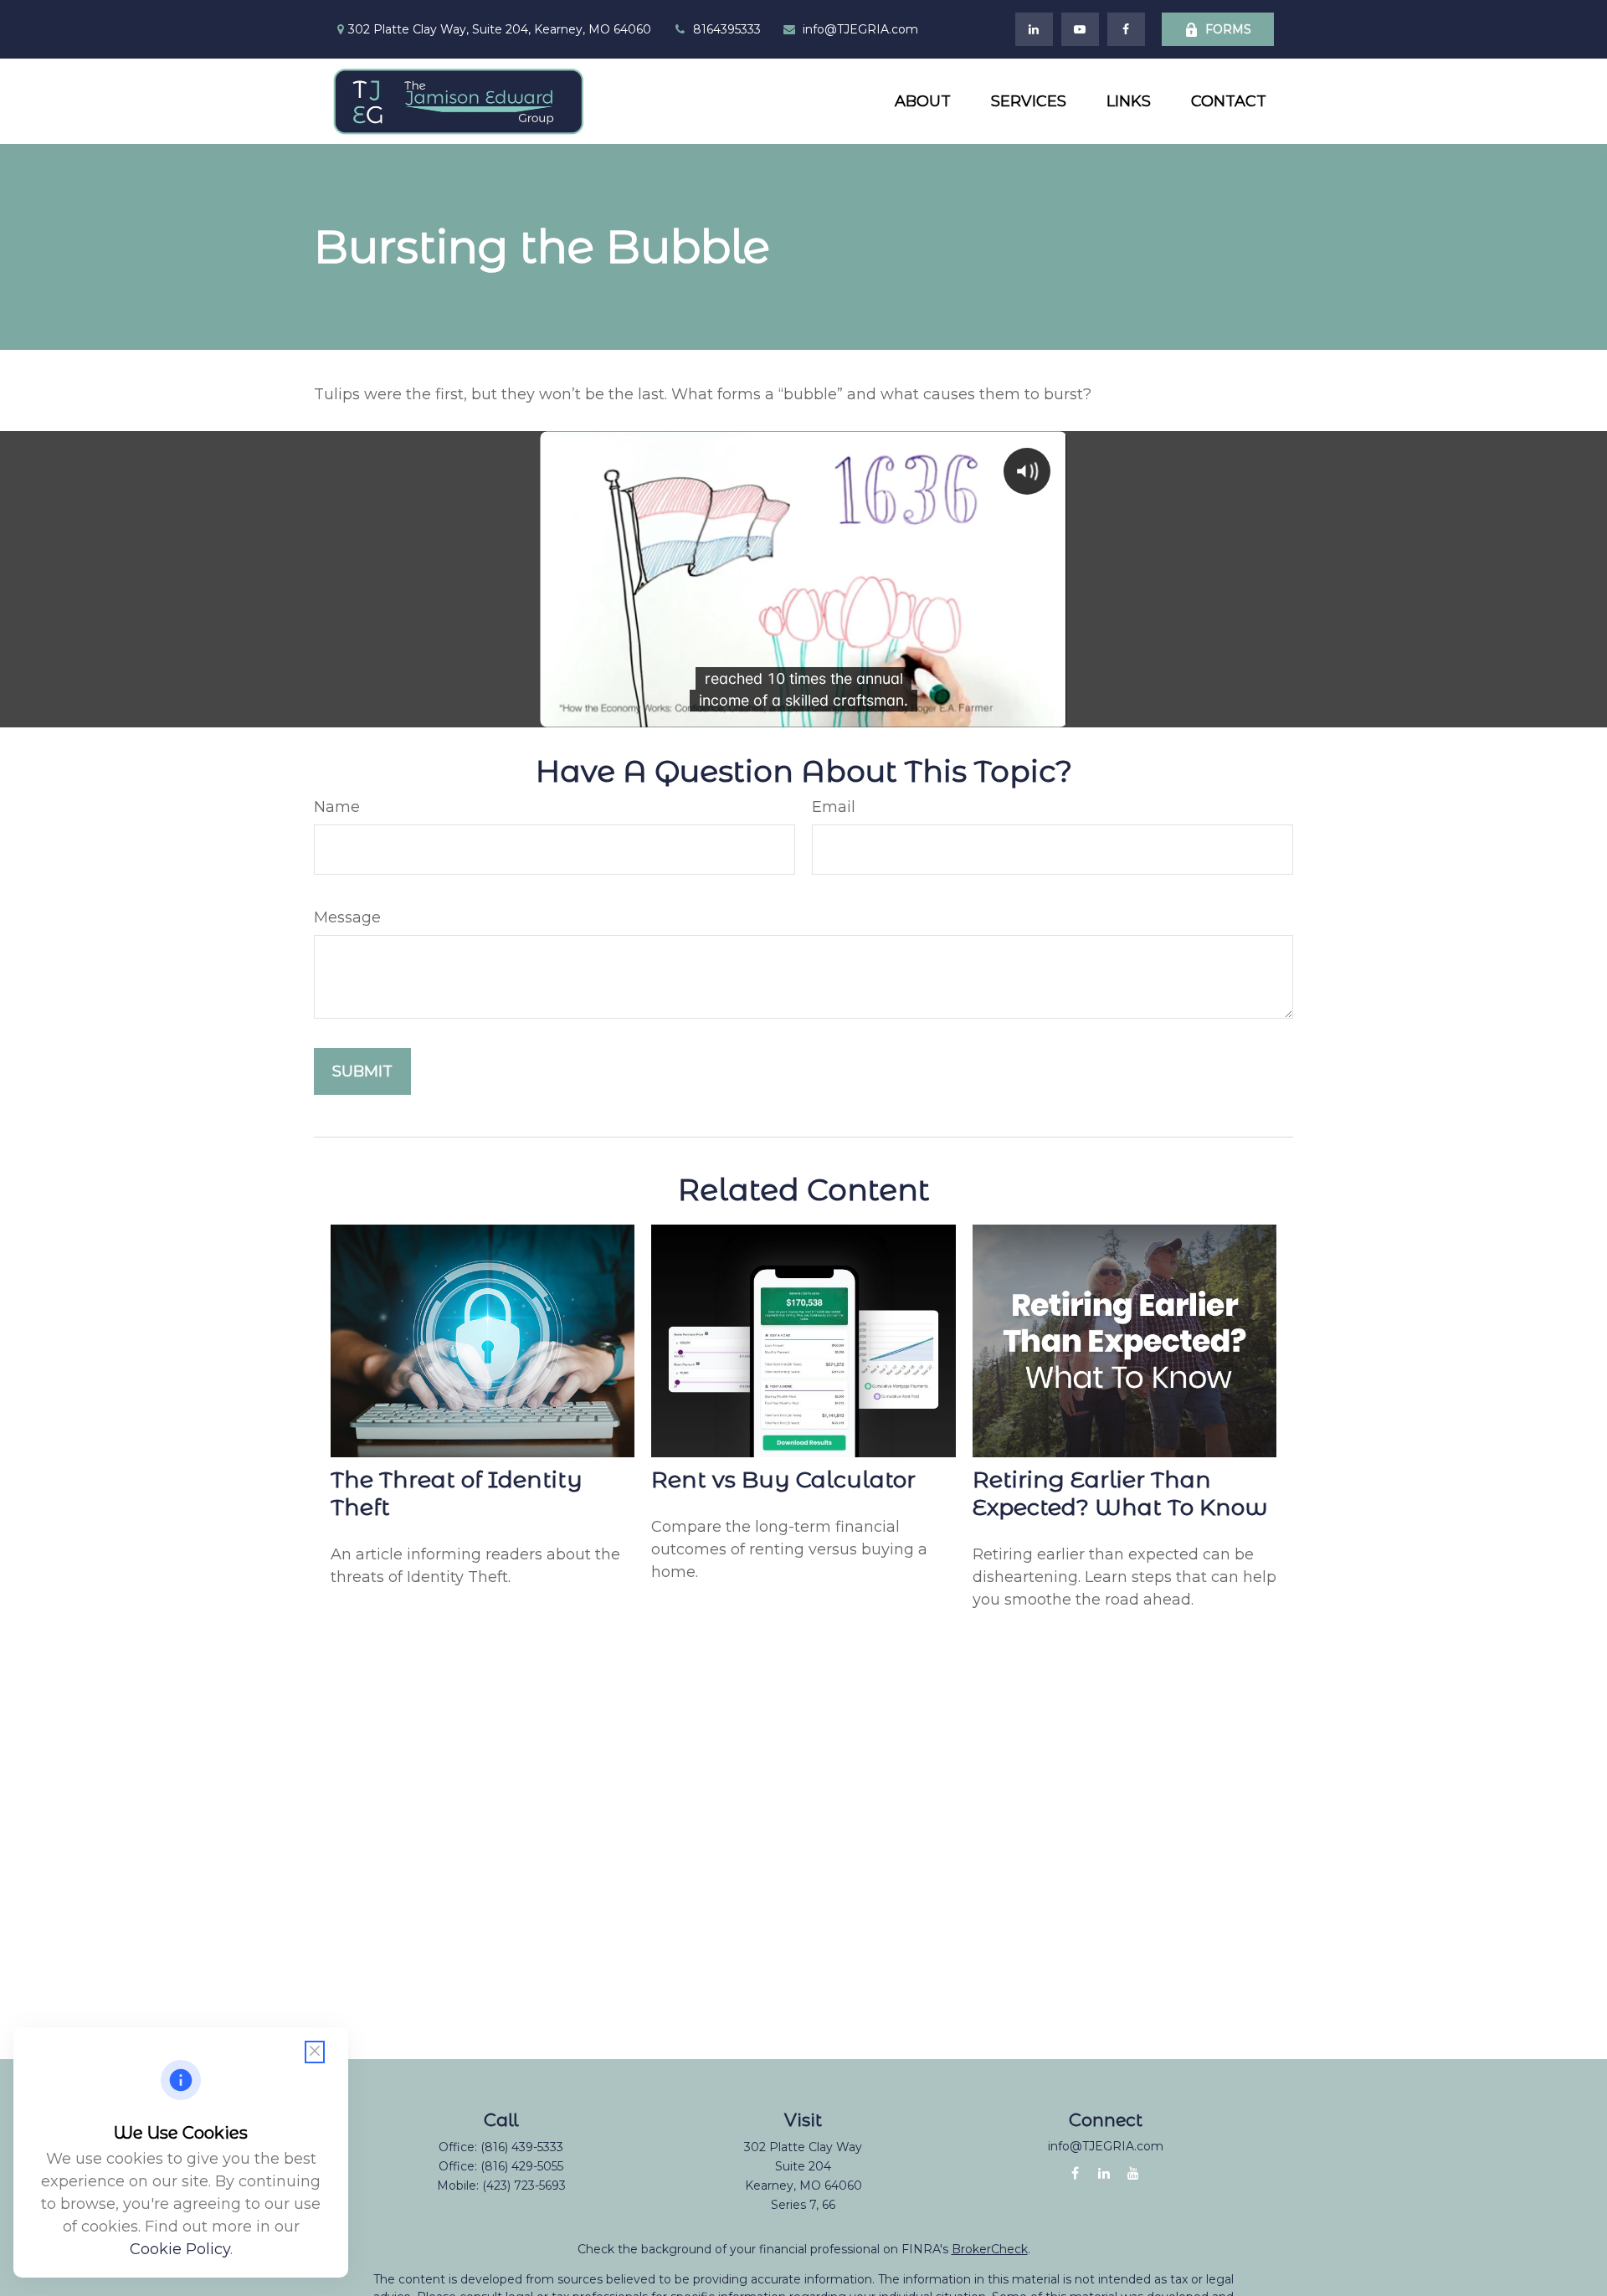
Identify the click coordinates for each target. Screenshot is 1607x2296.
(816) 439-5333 (522, 2147)
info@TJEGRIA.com (860, 29)
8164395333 (727, 29)
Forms (1228, 29)
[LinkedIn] (1034, 29)
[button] (923, 101)
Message (347, 917)
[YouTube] (1080, 29)
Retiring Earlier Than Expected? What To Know (1120, 1493)
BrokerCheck (990, 2249)
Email (834, 807)
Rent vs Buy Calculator (783, 1479)
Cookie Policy (180, 2249)
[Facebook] (1126, 29)
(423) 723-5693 (524, 2186)
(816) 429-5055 (522, 2166)
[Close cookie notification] (315, 2052)
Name (337, 807)
